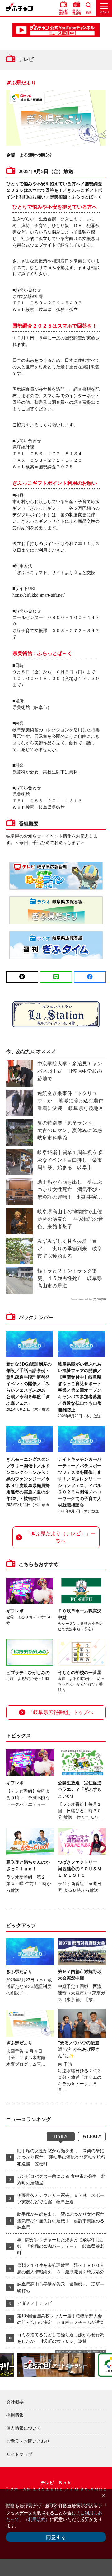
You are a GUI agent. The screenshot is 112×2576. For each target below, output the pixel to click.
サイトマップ (19, 2454)
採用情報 (15, 2415)
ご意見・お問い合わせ (28, 2441)
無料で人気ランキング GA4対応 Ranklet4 (79, 2352)
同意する (56, 2537)
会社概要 (15, 2402)
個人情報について (24, 2428)
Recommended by (81, 1299)
